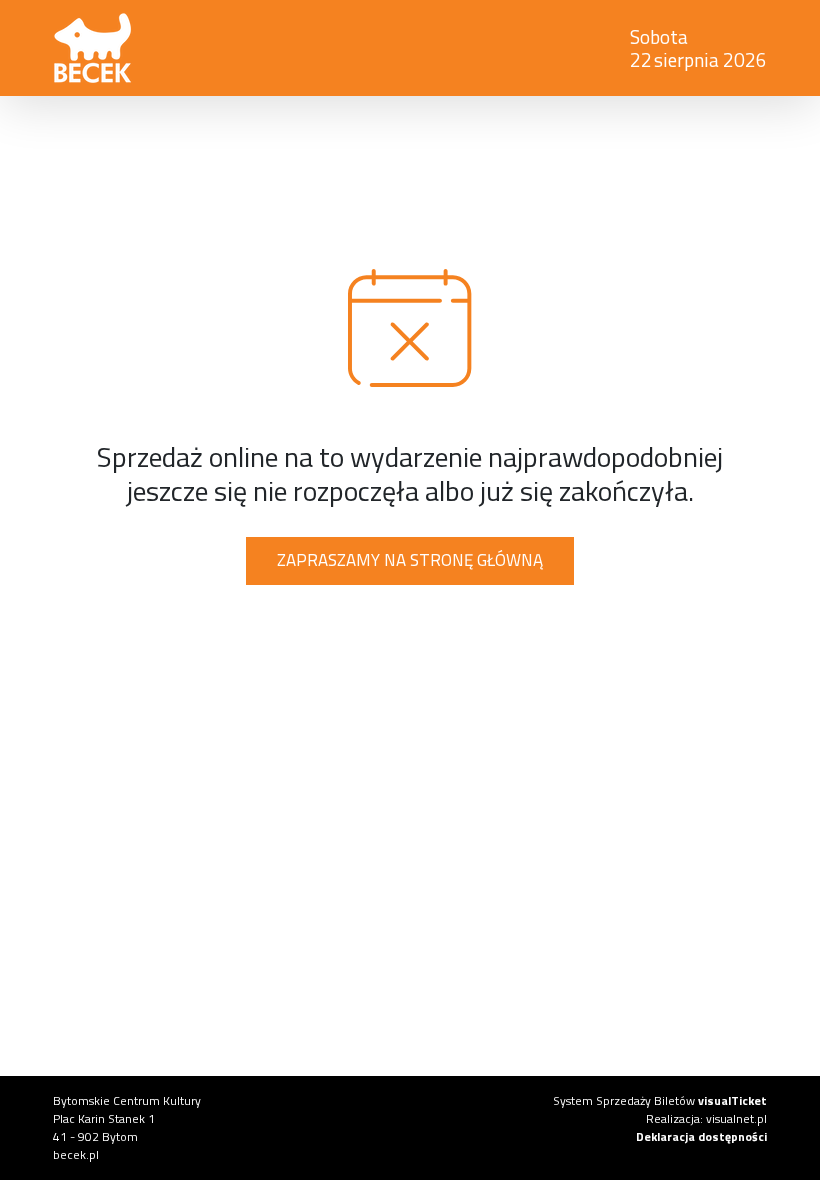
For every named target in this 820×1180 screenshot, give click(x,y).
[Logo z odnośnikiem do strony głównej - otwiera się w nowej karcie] (93, 48)
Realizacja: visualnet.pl (706, 1118)
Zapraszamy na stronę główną (410, 560)
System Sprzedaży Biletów (660, 1100)
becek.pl (76, 1154)
